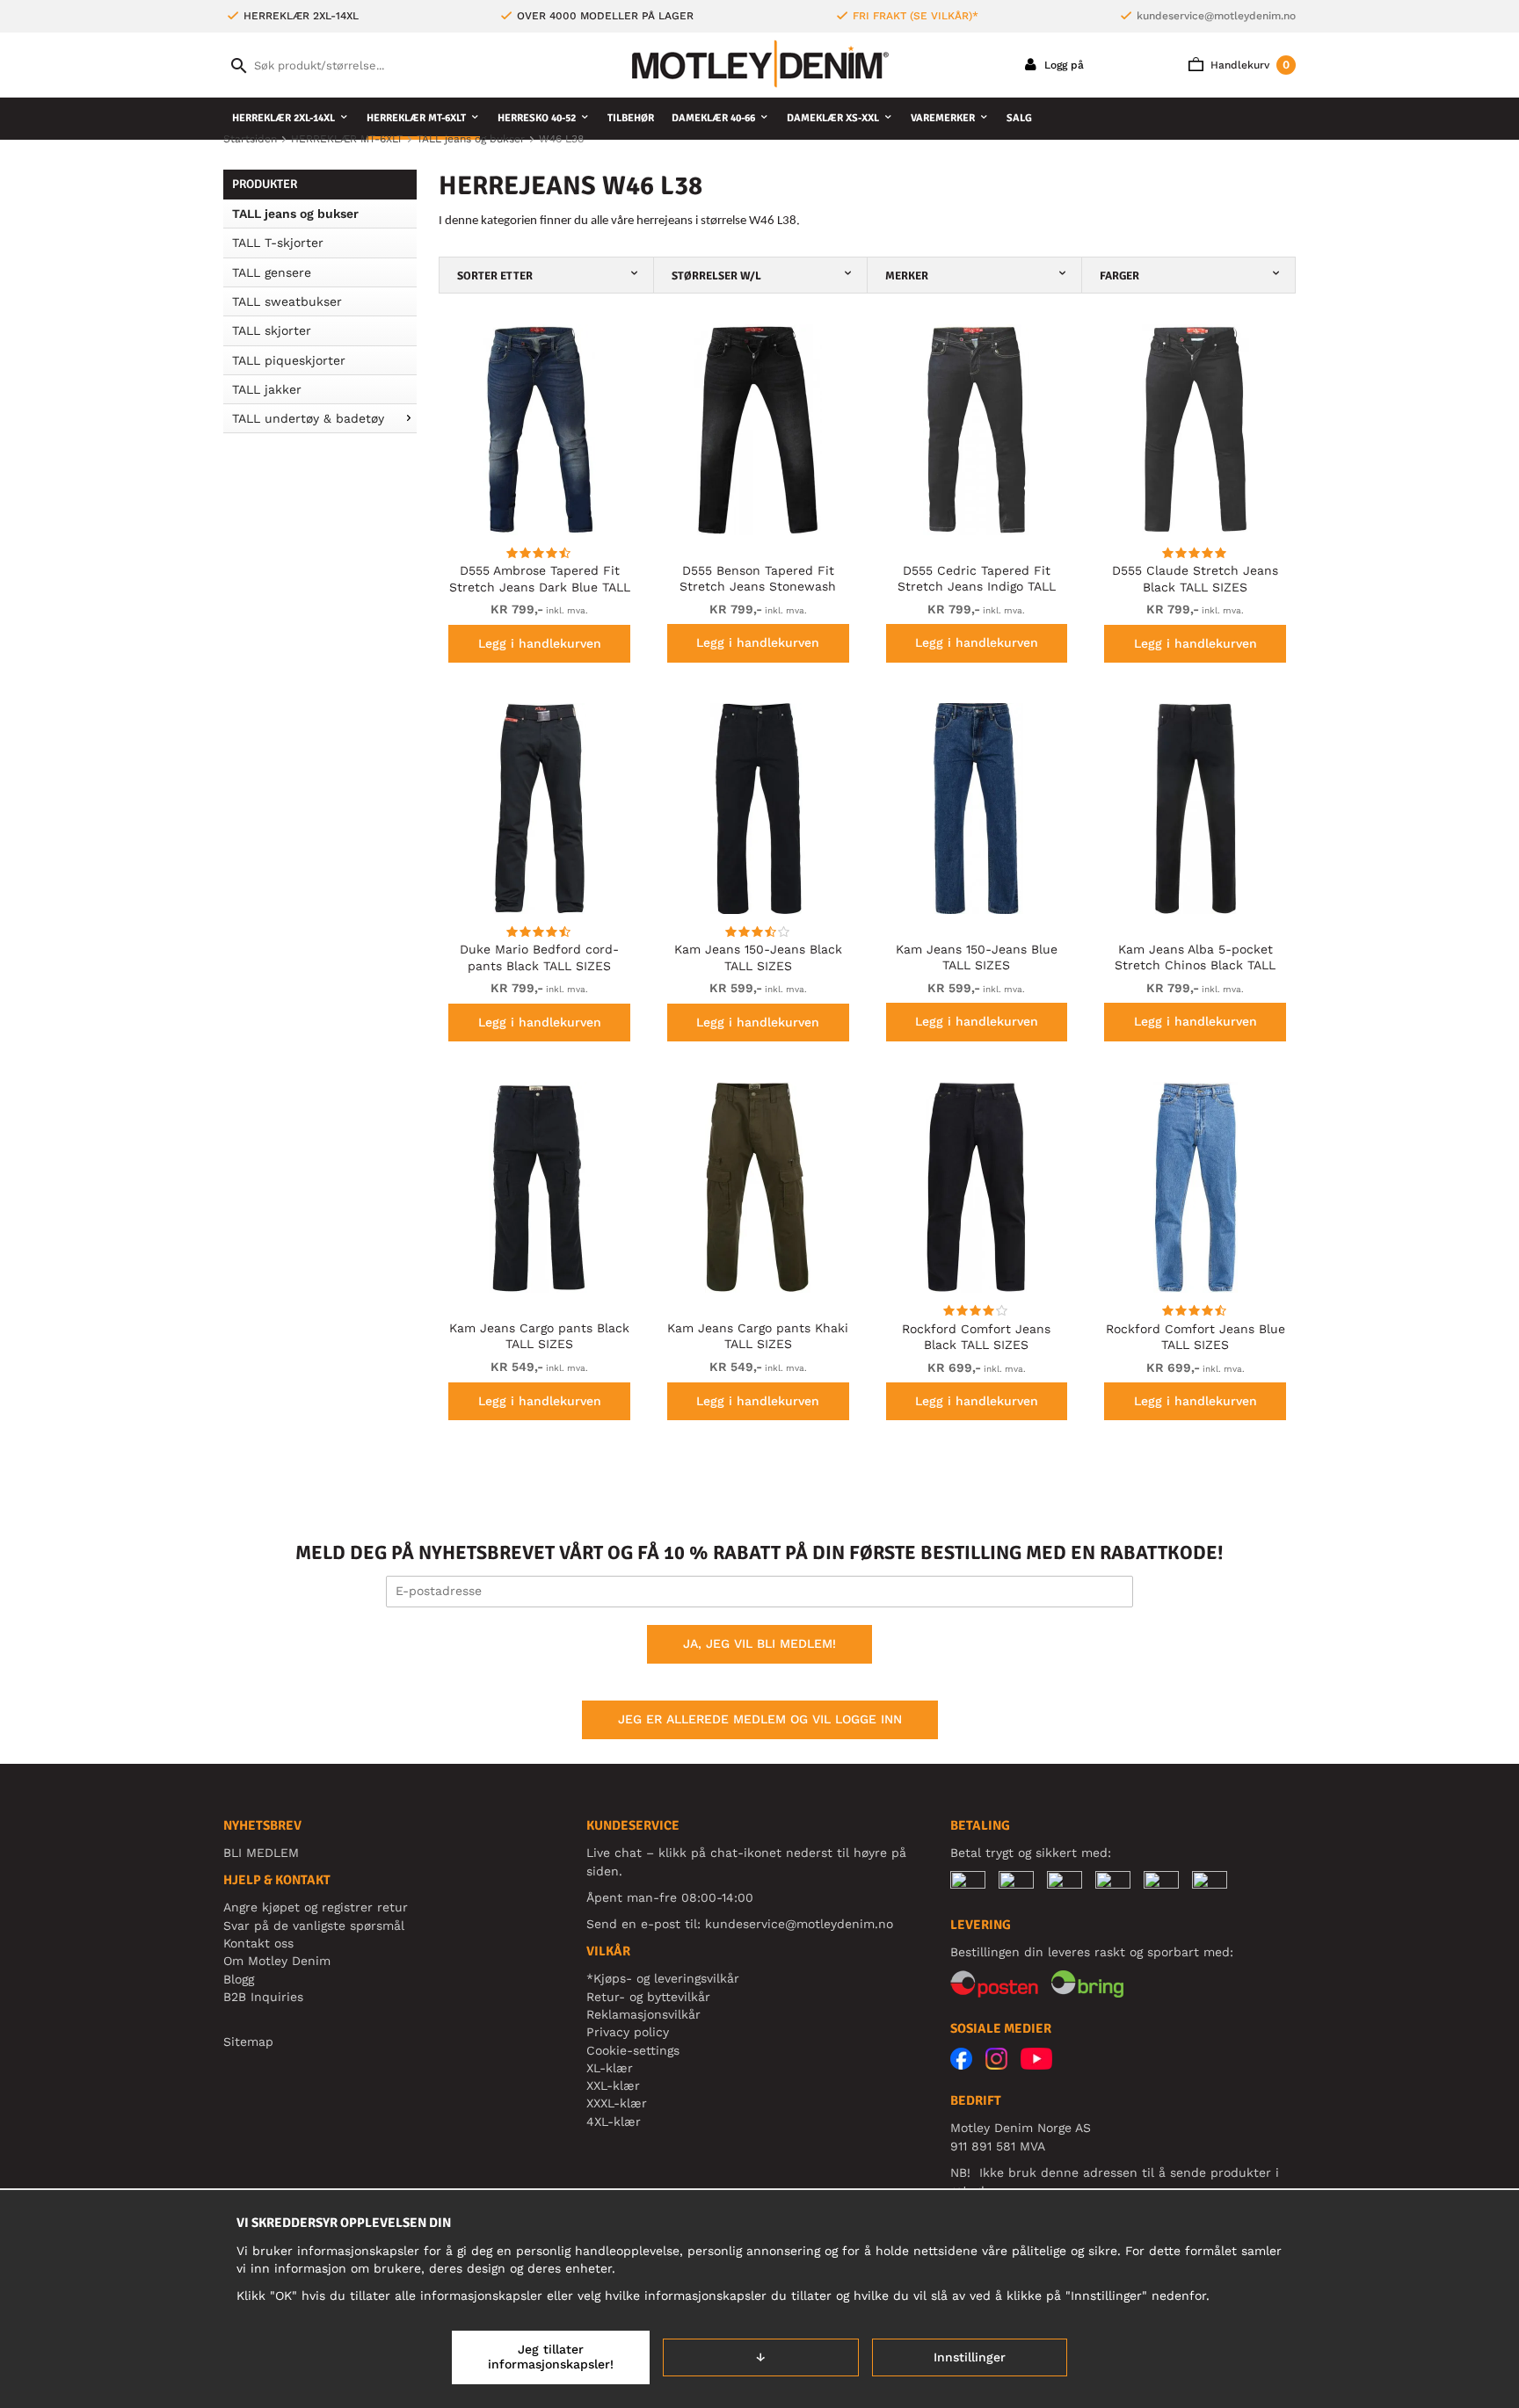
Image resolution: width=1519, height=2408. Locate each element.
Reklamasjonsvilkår (643, 2014)
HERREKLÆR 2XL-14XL (283, 118)
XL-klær (610, 2068)
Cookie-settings (633, 2050)
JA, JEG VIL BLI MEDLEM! (759, 1643)
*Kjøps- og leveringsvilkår (663, 1978)
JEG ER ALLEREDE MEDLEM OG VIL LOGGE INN (760, 1719)
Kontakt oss (258, 1943)
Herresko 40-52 (537, 118)
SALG (1019, 118)
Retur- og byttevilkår (648, 1997)
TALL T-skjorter (278, 243)
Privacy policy (628, 2032)
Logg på (1062, 65)
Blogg (239, 1979)
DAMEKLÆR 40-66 (713, 118)
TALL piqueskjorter (289, 360)
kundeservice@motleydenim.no (1216, 16)
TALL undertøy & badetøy (308, 418)
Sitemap (248, 2042)
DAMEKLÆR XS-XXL (833, 118)
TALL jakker (267, 389)
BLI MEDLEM (261, 1853)
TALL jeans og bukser (295, 214)
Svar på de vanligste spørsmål (314, 1926)
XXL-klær (613, 2085)
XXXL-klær (617, 2103)
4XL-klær (614, 2122)
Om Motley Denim (277, 1961)
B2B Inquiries (263, 1997)
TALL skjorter (272, 330)
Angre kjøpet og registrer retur (316, 1907)
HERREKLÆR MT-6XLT (416, 118)
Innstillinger (970, 2357)
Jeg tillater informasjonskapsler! (551, 2357)
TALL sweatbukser (287, 301)
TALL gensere (272, 272)
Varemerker (943, 118)
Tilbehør (631, 118)
